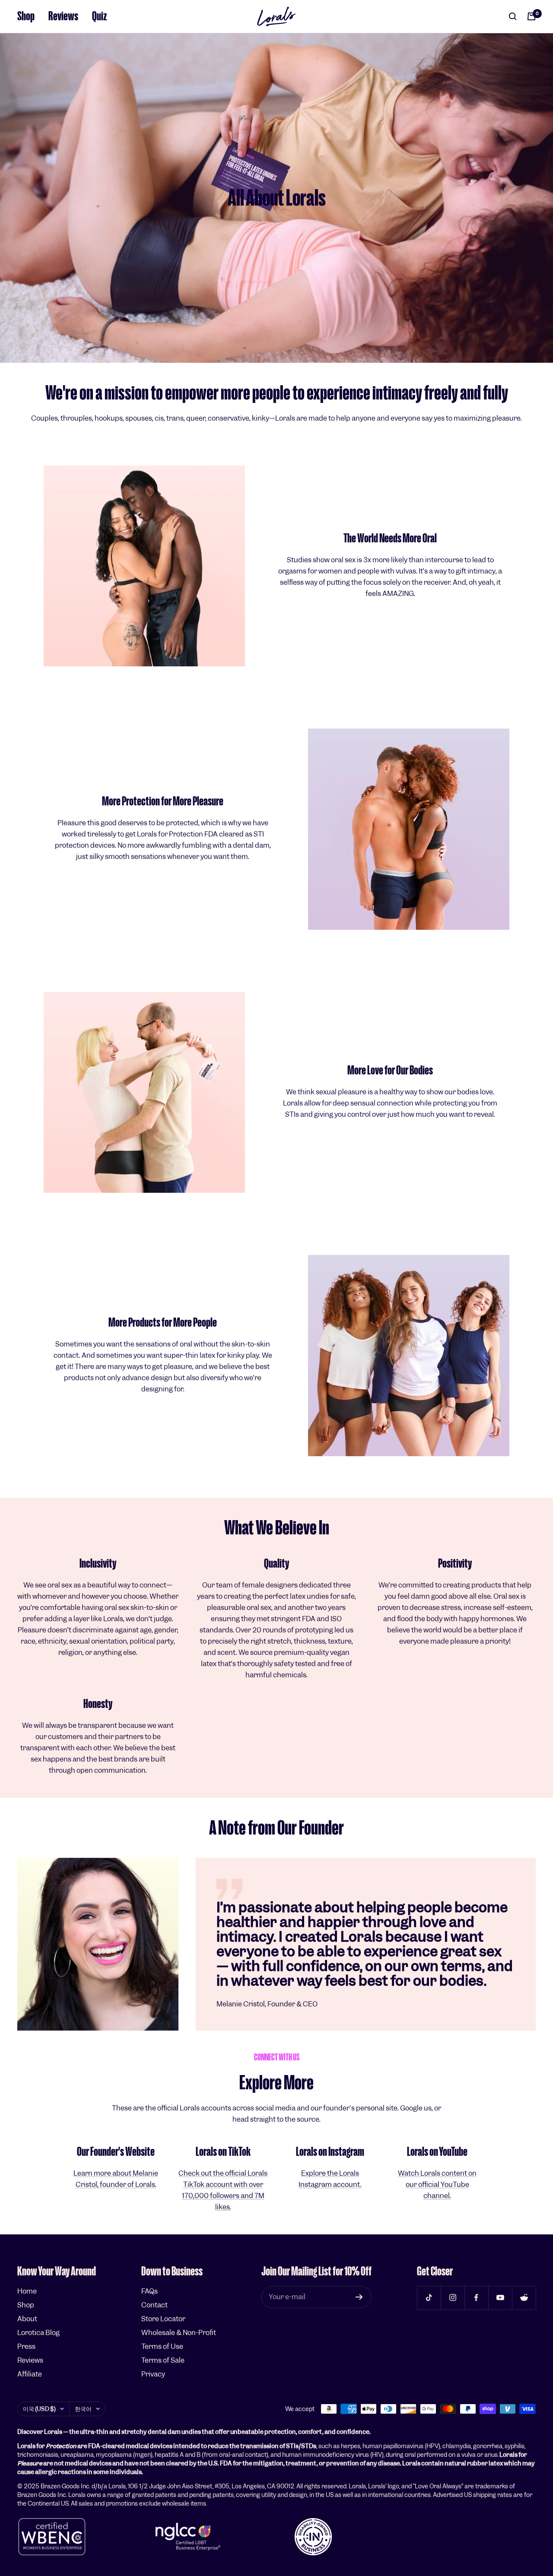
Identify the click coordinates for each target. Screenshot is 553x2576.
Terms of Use (162, 2346)
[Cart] (531, 16)
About (27, 2319)
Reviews (63, 16)
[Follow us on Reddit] (524, 2298)
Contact (154, 2305)
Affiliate (30, 2374)
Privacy (153, 2374)
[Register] (359, 2297)
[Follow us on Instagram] (453, 2298)
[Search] (513, 16)
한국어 (83, 2409)
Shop (26, 16)
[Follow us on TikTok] (429, 2298)
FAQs (149, 2291)
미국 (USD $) (39, 2409)
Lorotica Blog (38, 2333)
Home (27, 2291)
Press (26, 2346)
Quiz (100, 16)
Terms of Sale (163, 2360)
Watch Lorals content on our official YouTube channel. (437, 2185)
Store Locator (163, 2319)
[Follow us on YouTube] (500, 2298)
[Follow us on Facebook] (476, 2298)
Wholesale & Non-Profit (179, 2333)
